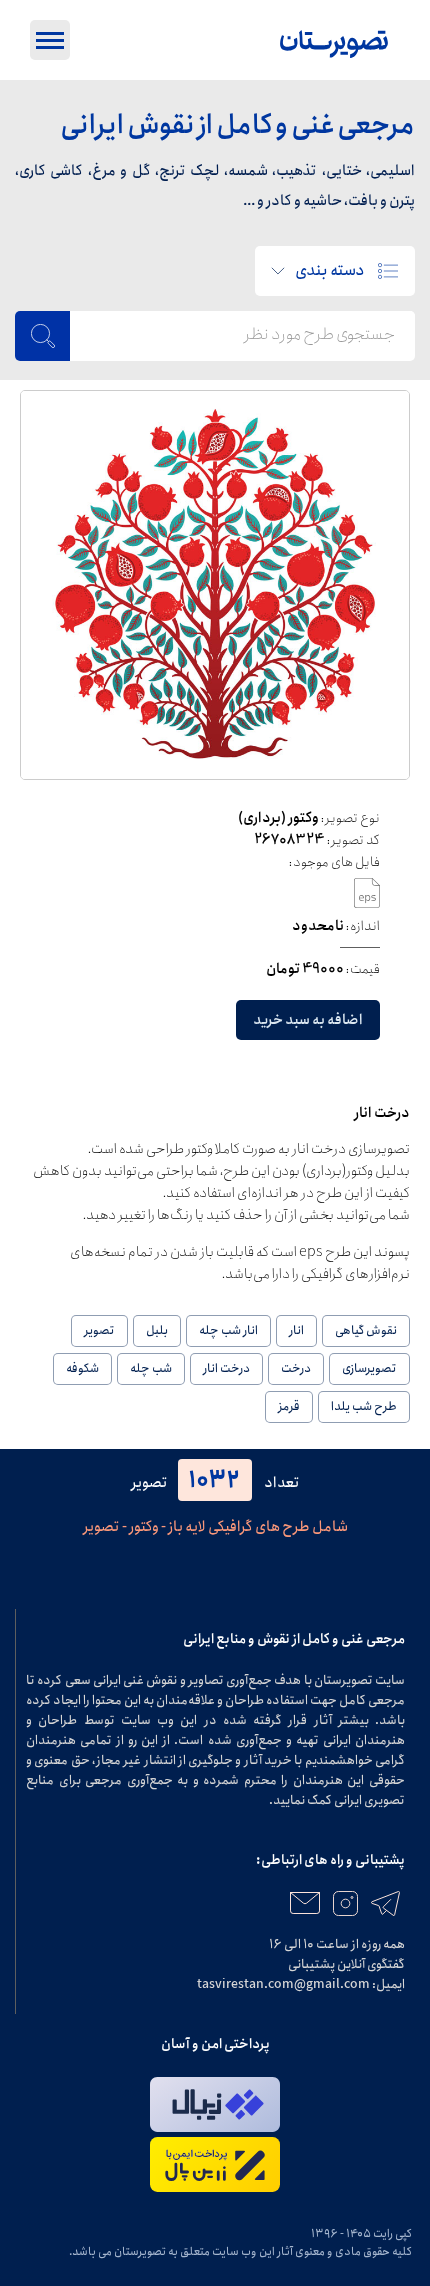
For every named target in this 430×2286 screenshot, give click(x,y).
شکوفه (82, 1368)
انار (296, 1330)
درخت (296, 1368)
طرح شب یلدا (364, 1406)
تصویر (99, 1330)
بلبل (157, 1330)
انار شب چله (228, 1330)
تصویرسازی (369, 1368)
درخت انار (226, 1368)
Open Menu (50, 40)
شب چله (151, 1368)
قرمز (289, 1406)
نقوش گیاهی (366, 1330)
